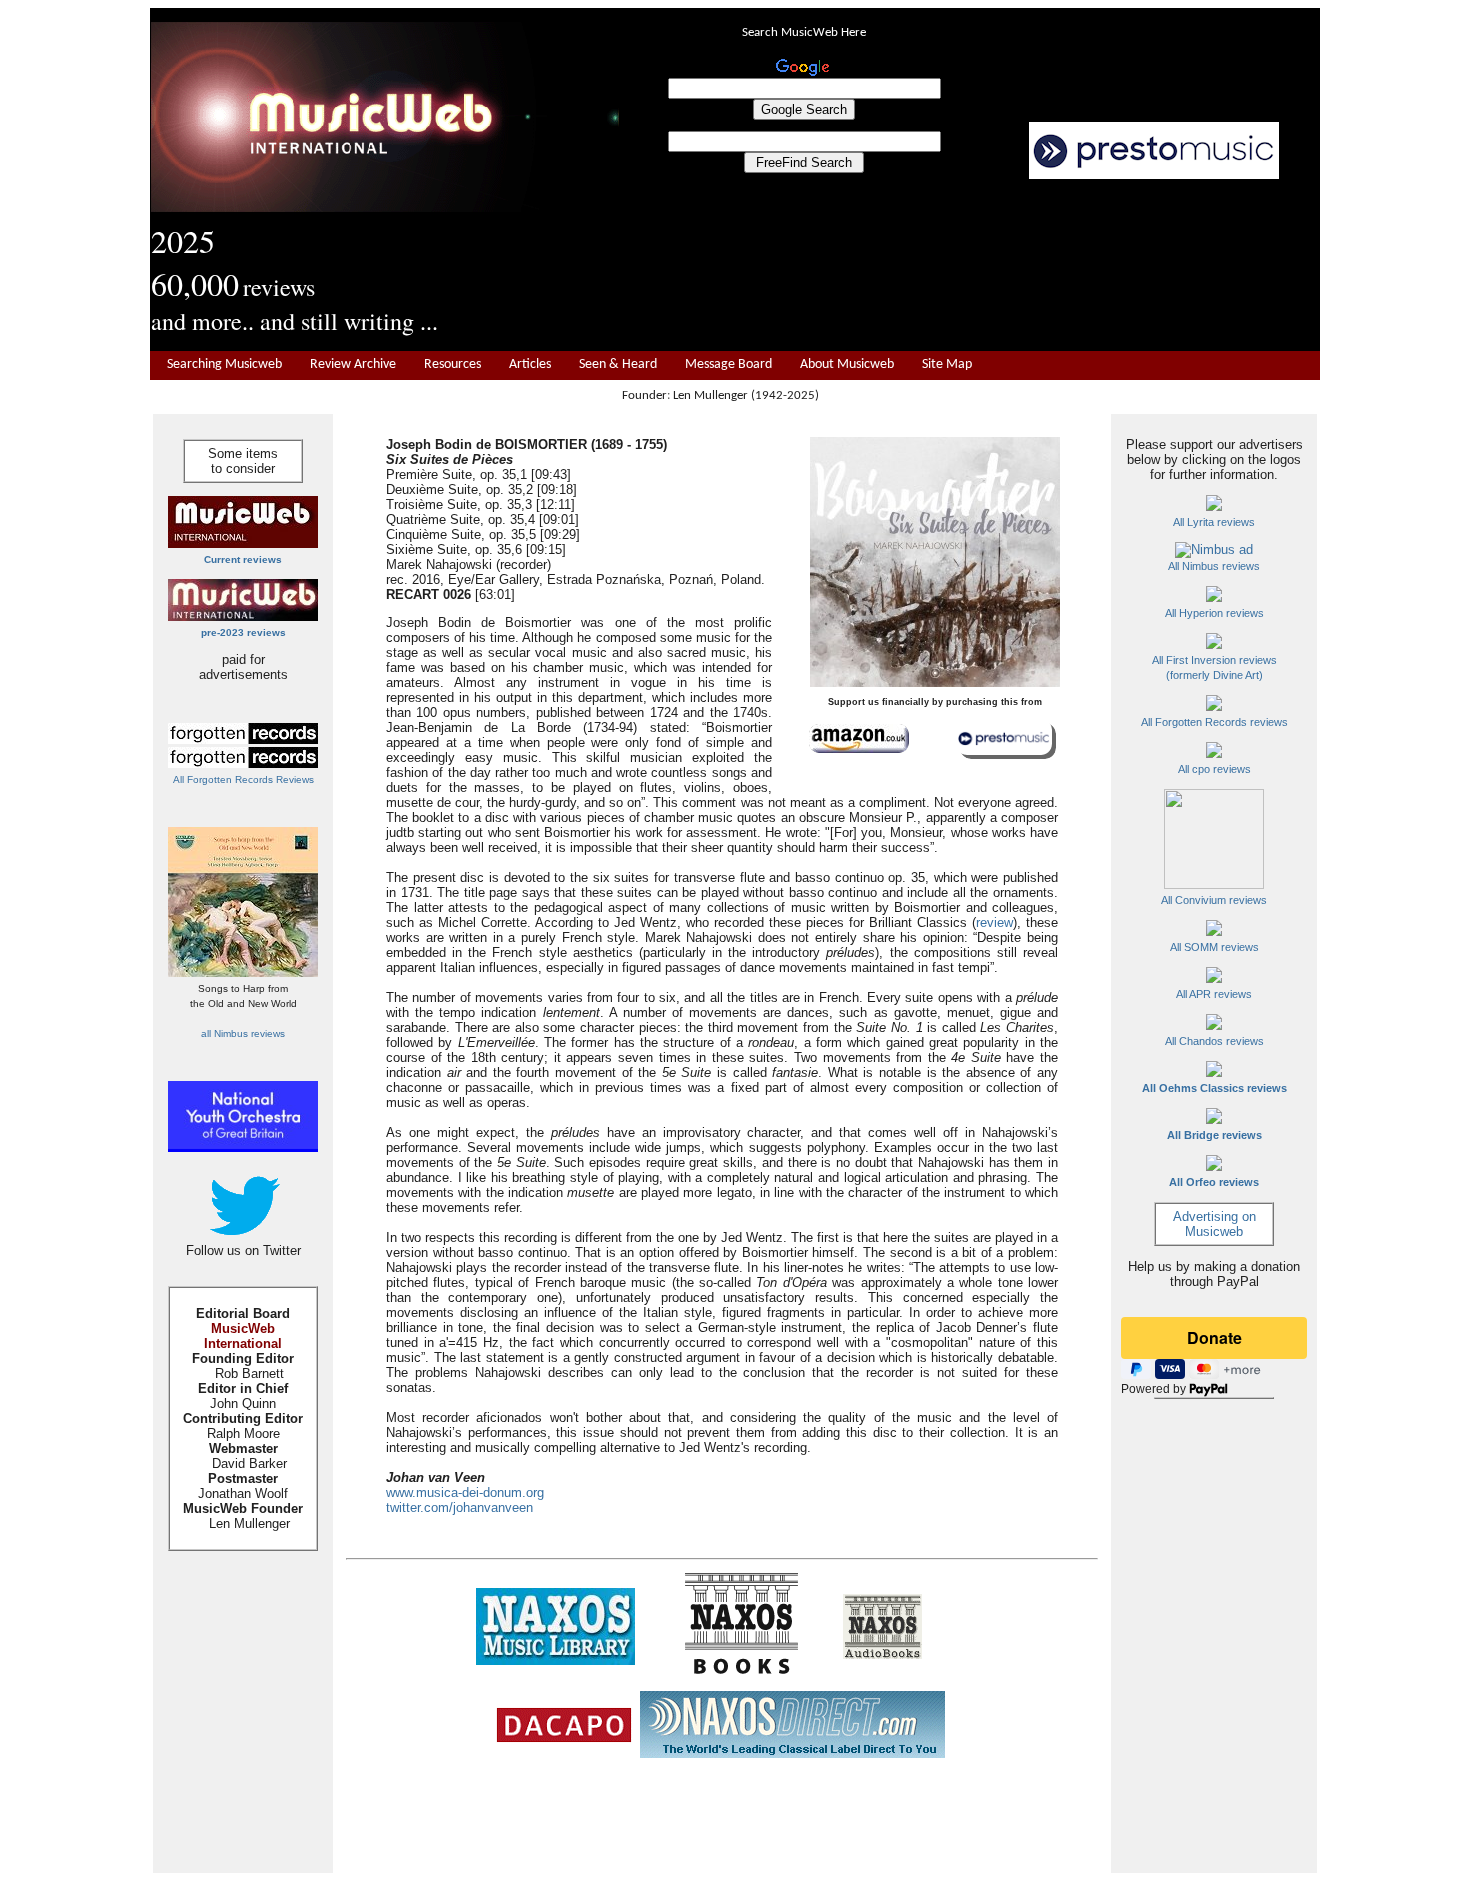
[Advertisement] (970, 266)
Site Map (947, 364)
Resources (452, 364)
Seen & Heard (618, 364)
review (994, 922)
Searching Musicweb (224, 364)
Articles (530, 364)
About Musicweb (847, 364)
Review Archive (353, 364)
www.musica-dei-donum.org (465, 1492)
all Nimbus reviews (243, 1033)
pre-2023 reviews (243, 632)
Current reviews (243, 559)
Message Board (728, 364)
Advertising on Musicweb (1214, 1224)
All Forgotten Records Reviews (243, 779)
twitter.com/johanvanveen (459, 1507)
